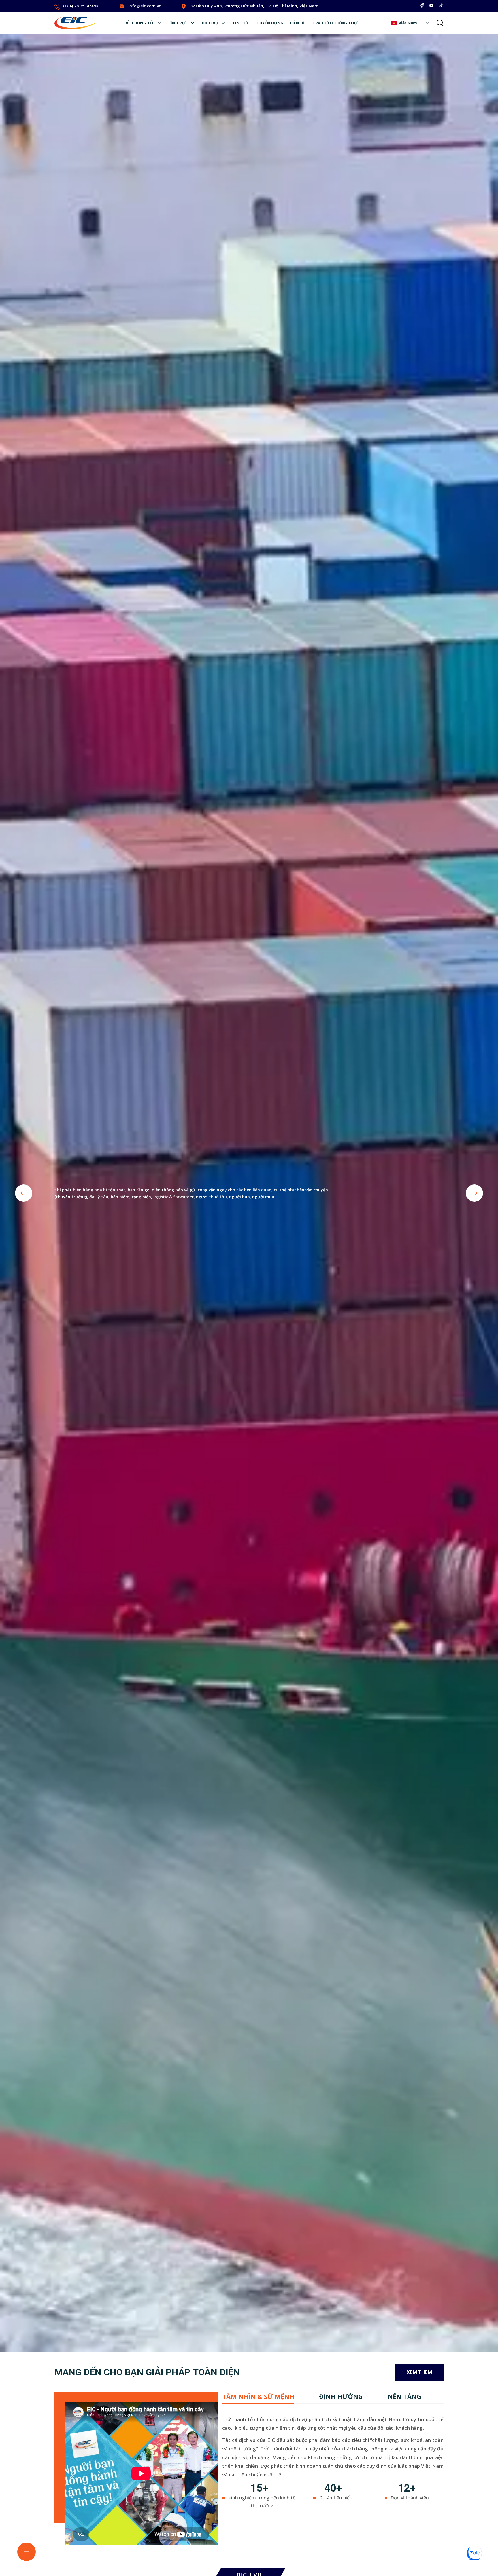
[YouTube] (431, 5)
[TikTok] (441, 5)
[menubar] (242, 23)
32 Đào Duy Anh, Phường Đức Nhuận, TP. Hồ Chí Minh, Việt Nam (254, 6)
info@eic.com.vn (145, 6)
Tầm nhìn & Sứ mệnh (258, 2396)
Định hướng (341, 2396)
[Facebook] (422, 5)
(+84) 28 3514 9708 (81, 6)
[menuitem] (144, 23)
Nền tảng (404, 2396)
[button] (427, 23)
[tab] (258, 2396)
